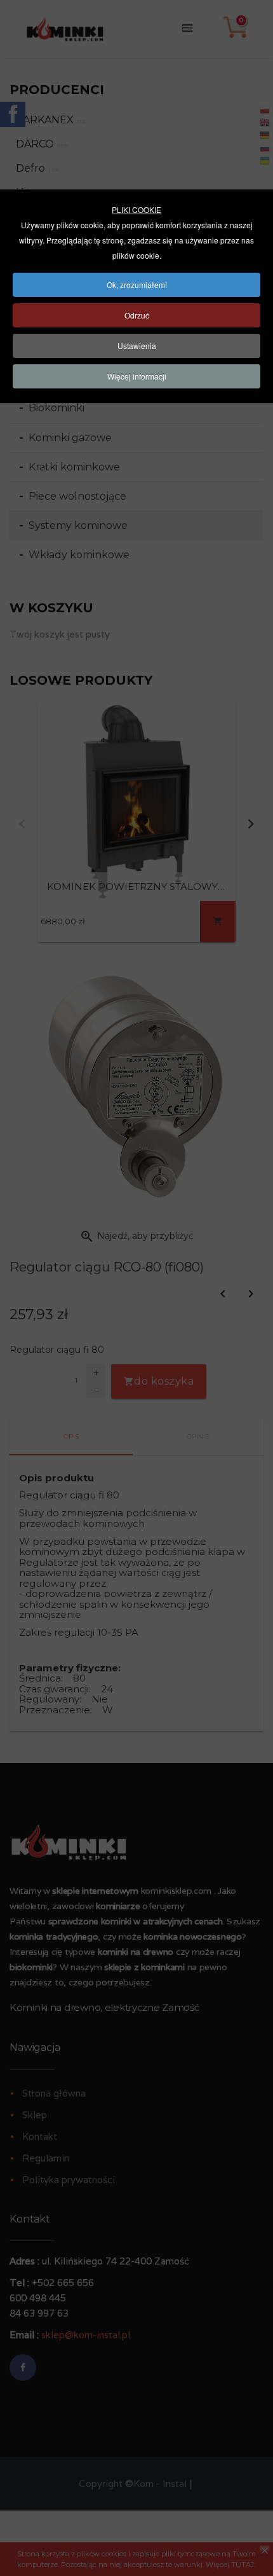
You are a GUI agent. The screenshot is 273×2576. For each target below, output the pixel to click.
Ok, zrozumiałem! (137, 284)
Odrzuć (137, 315)
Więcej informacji (137, 376)
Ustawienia (137, 346)
